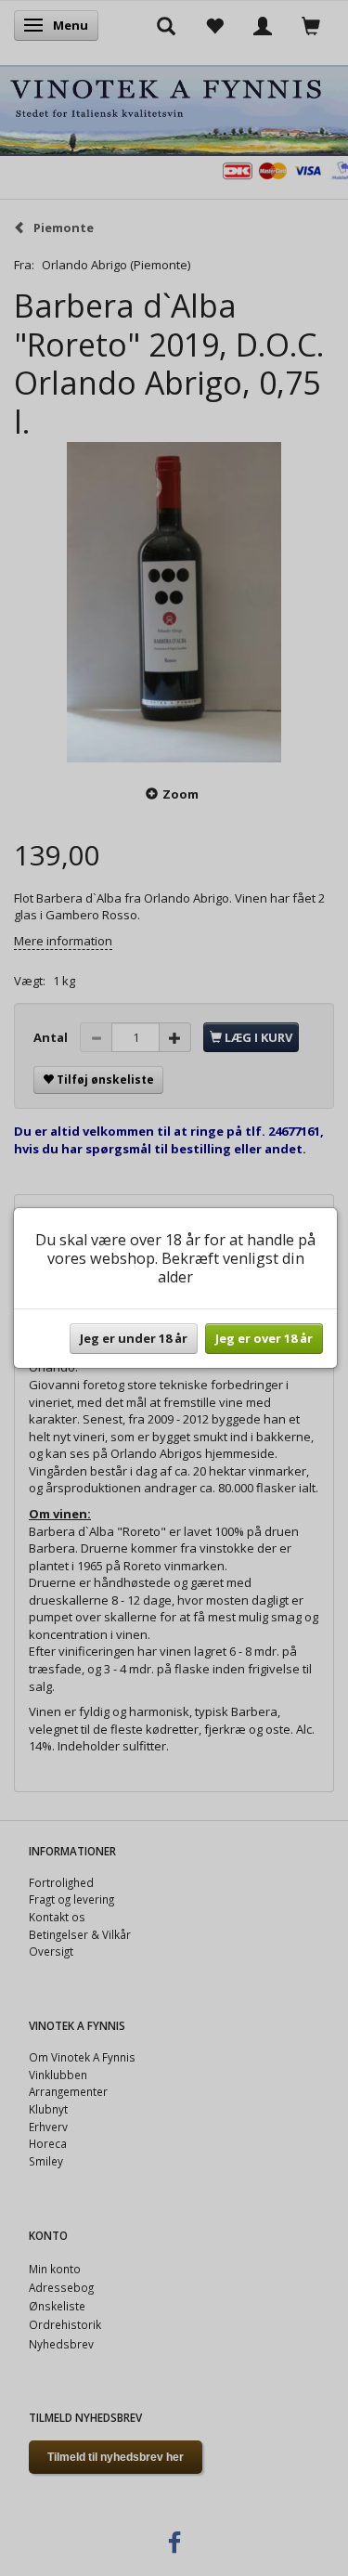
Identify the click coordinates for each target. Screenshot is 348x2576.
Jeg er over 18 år (264, 1338)
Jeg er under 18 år (134, 1338)
